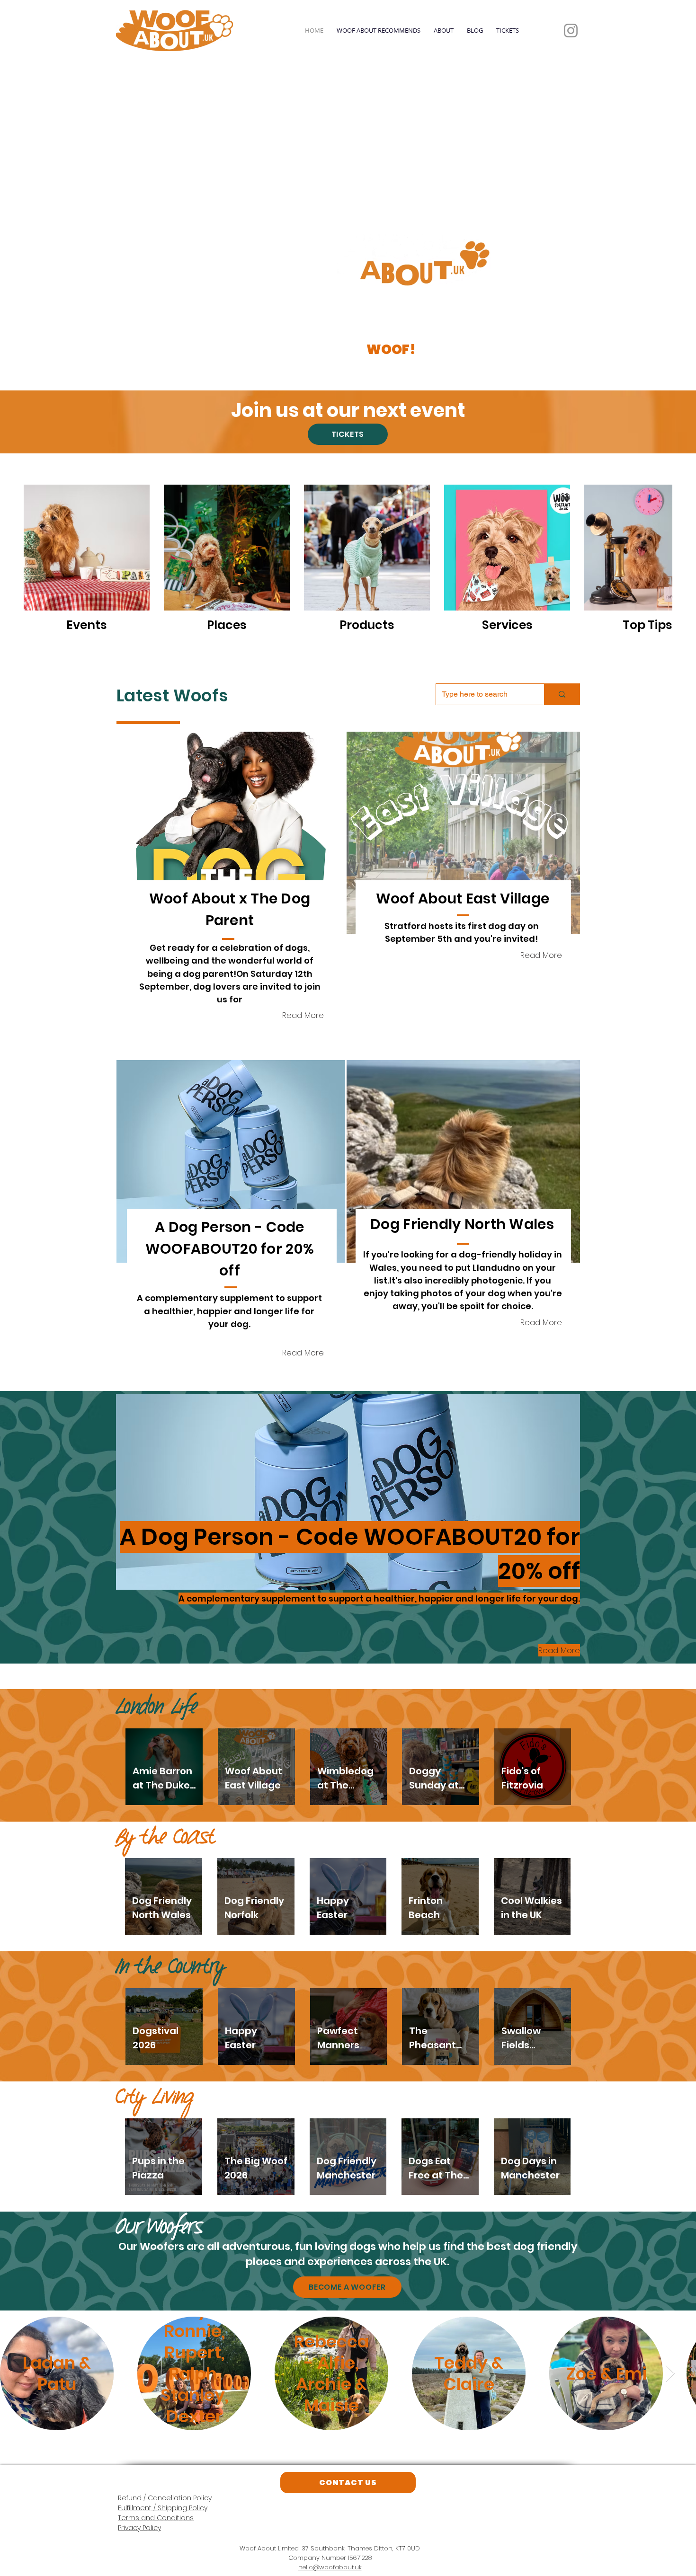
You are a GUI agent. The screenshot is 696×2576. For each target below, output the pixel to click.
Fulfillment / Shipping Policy (163, 2508)
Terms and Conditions (156, 2518)
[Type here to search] (562, 694)
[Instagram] (571, 31)
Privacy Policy (139, 2528)
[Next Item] (670, 2374)
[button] (231, 833)
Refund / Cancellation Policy (165, 2498)
